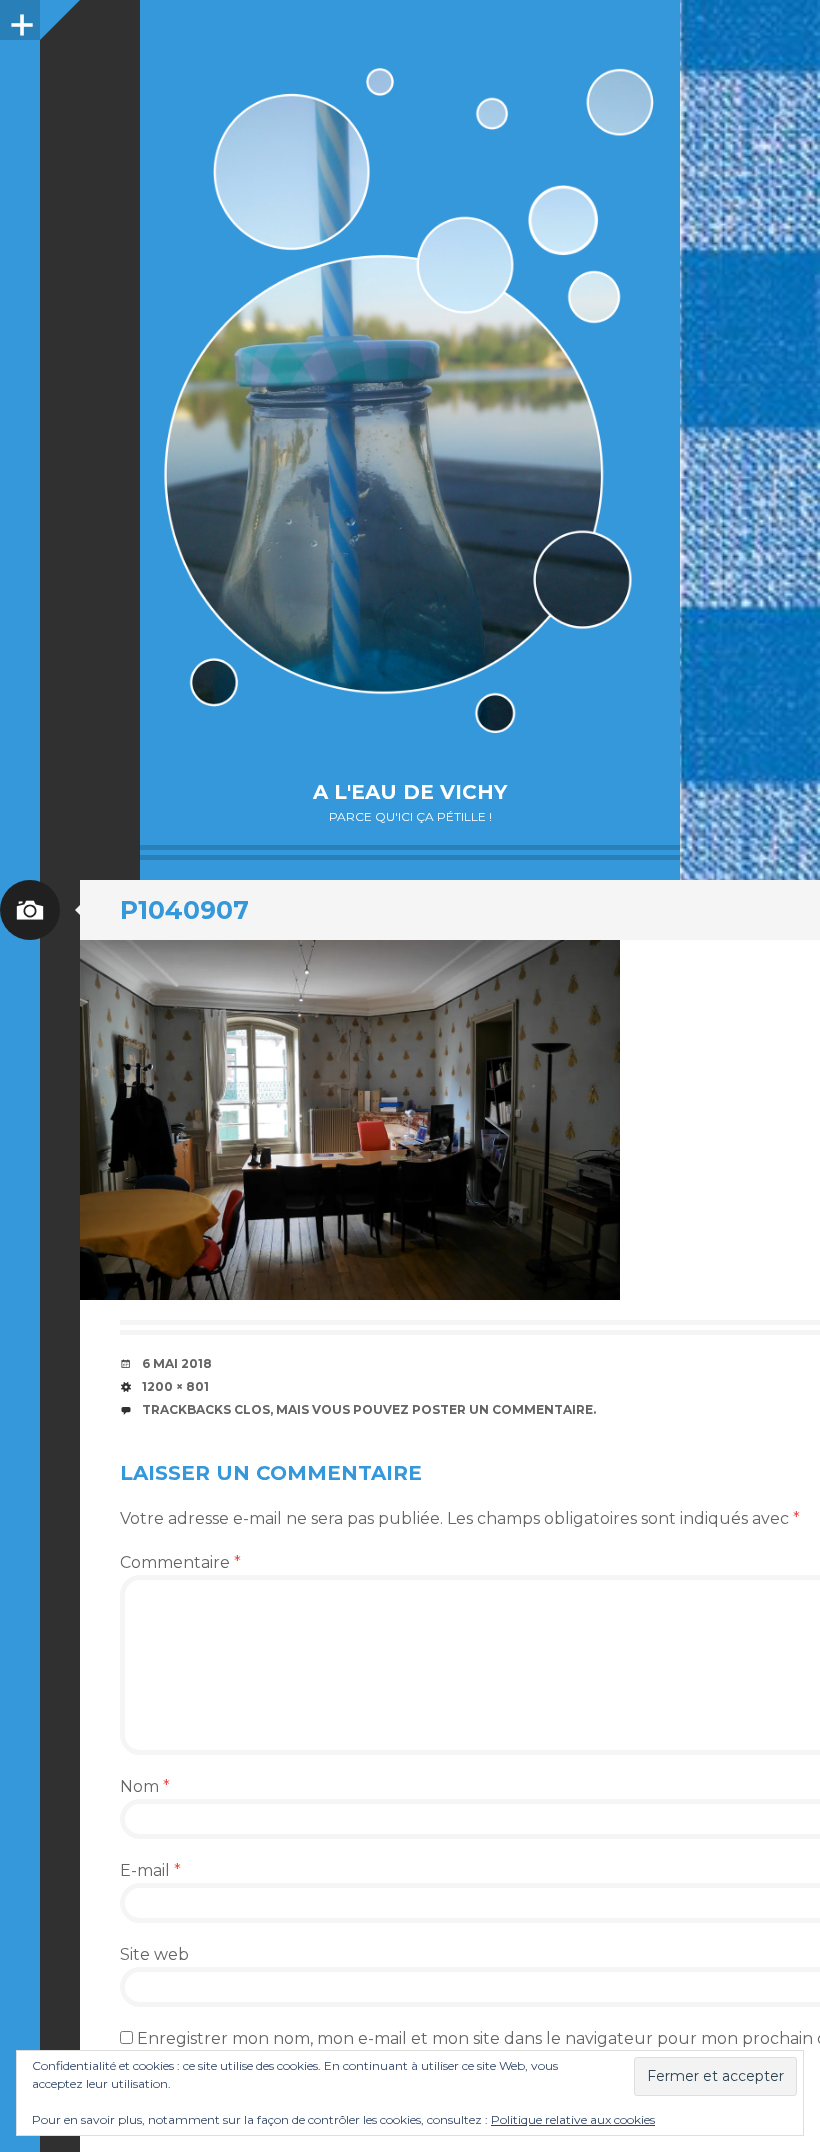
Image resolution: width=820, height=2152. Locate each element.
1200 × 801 (175, 1386)
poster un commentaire (502, 1409)
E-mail (150, 1870)
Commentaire (180, 1562)
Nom (145, 1786)
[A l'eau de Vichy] (410, 400)
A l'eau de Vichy (410, 792)
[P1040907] (350, 1120)
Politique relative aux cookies (573, 2119)
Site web (154, 1954)
